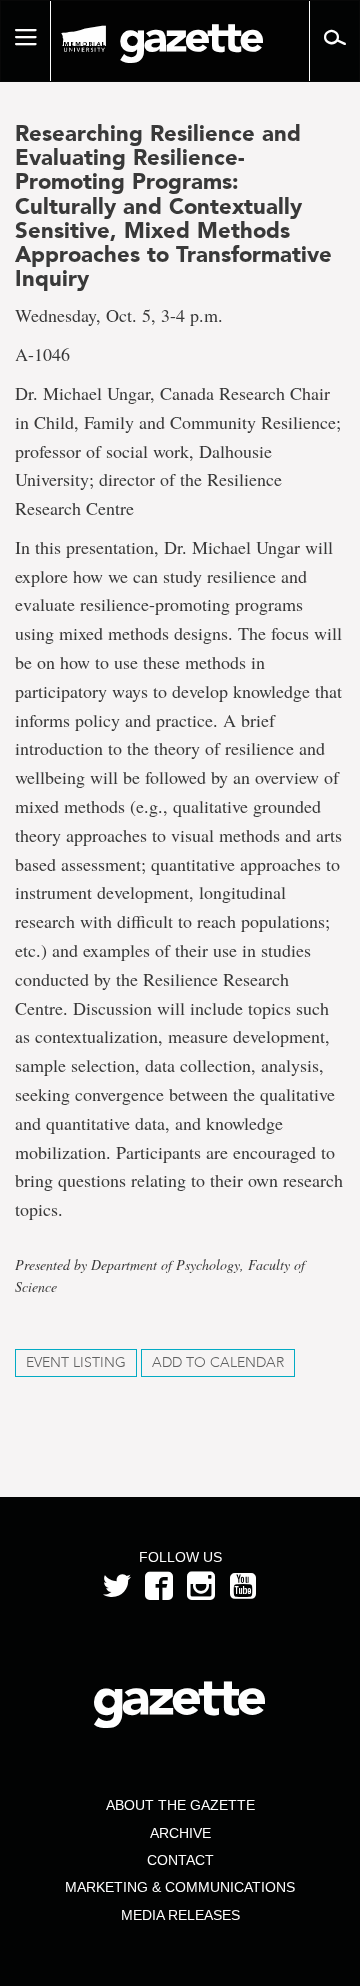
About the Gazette (180, 1805)
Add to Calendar (218, 1362)
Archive (180, 1833)
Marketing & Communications (180, 1887)
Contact (180, 1860)
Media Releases (180, 1915)
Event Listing (76, 1362)
